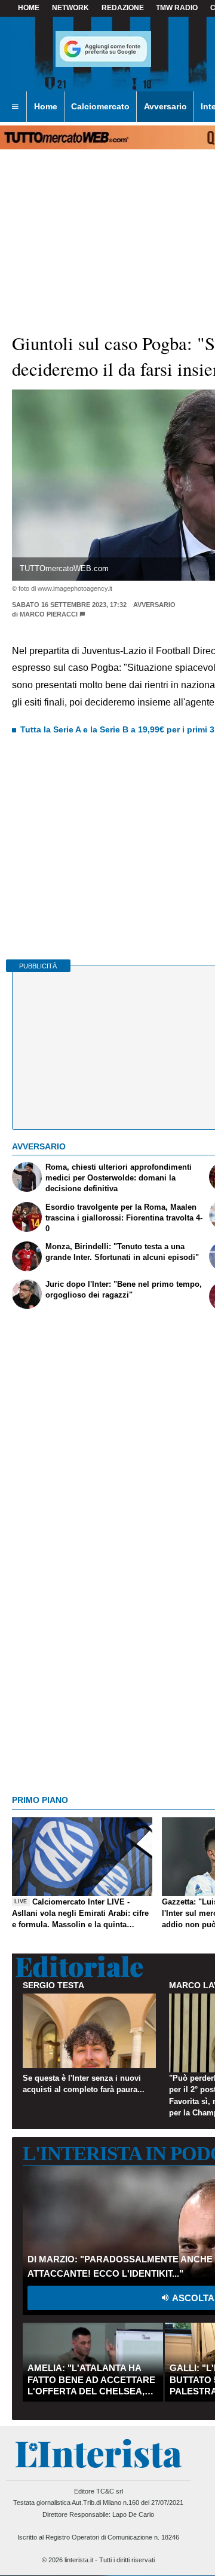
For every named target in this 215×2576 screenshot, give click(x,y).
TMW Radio (177, 8)
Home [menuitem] (46, 106)
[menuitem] (15, 107)
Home (29, 8)
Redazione (123, 8)
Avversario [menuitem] (165, 106)
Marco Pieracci (49, 614)
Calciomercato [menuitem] (100, 106)
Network (70, 8)
